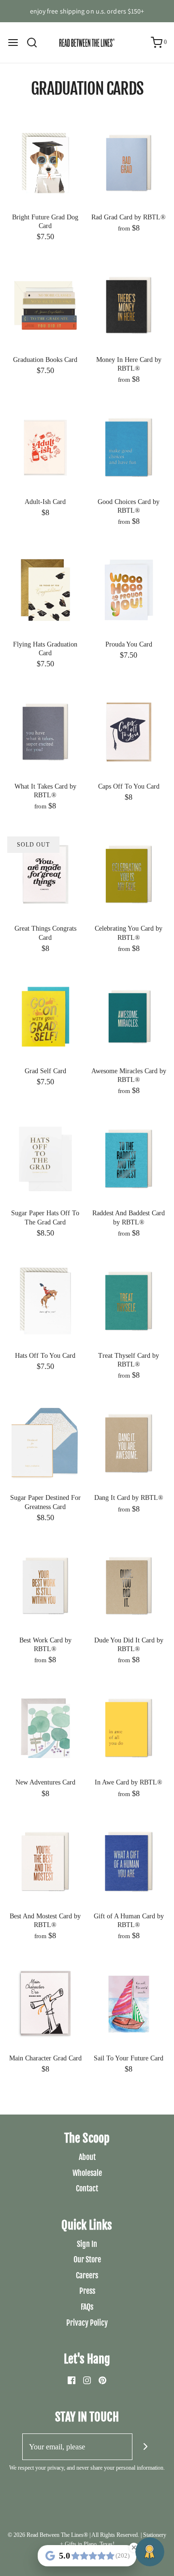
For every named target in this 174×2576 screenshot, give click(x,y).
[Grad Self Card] (45, 1016)
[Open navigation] (13, 43)
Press (87, 2291)
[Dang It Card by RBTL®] (129, 1443)
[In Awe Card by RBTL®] (129, 1727)
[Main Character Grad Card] (45, 2003)
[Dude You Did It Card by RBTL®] (129, 1585)
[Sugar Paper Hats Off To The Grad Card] (45, 1158)
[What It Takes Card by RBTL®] (45, 731)
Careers (87, 2275)
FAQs (87, 2307)
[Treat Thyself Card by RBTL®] (129, 1301)
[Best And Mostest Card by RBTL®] (45, 1861)
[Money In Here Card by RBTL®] (129, 304)
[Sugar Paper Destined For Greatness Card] (45, 1443)
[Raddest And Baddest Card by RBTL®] (129, 1158)
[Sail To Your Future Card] (129, 2003)
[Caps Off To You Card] (129, 731)
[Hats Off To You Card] (45, 1301)
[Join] (146, 2447)
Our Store (87, 2259)
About (87, 2157)
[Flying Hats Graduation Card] (45, 589)
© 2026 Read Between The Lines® (48, 2535)
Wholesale (87, 2173)
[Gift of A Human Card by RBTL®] (129, 1861)
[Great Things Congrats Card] (45, 873)
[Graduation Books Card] (45, 304)
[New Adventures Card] (45, 1727)
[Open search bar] (36, 43)
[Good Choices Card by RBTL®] (129, 447)
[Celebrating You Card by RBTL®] (129, 873)
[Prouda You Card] (129, 589)
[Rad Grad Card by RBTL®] (129, 162)
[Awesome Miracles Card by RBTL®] (129, 1016)
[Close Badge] (134, 2547)
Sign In (87, 2244)
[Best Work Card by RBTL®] (45, 1585)
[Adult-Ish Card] (45, 447)
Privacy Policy (87, 2323)
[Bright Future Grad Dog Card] (45, 162)
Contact (87, 2188)
